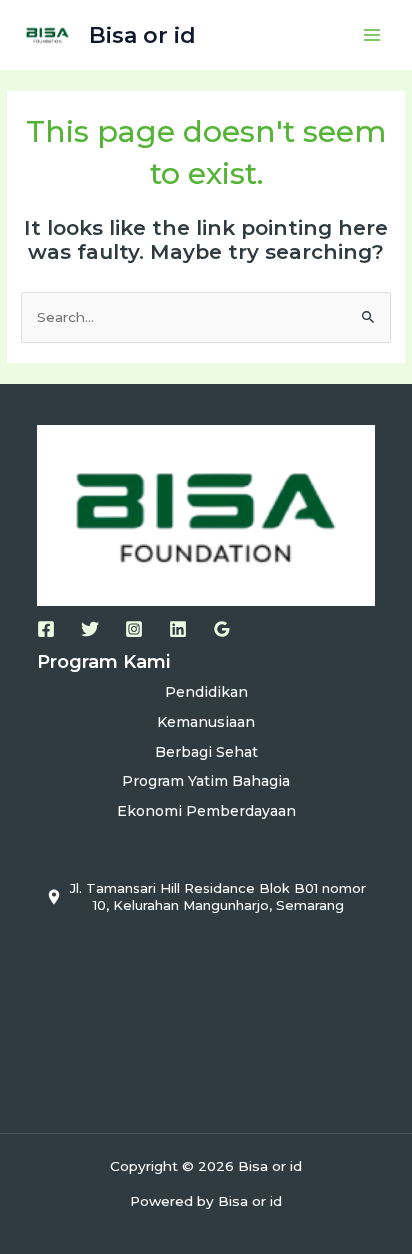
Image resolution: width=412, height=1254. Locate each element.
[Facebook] (46, 629)
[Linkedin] (178, 629)
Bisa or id (142, 35)
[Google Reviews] (222, 629)
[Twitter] (90, 629)
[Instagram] (134, 629)
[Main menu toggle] (372, 35)
